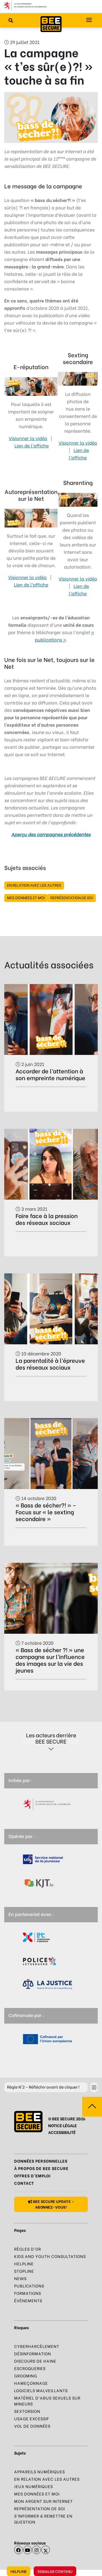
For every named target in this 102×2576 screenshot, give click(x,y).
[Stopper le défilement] (94, 2087)
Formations (28, 2293)
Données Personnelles (41, 2161)
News (20, 2278)
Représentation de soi (72, 897)
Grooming (26, 2376)
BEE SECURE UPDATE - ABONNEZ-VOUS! (53, 2204)
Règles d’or (28, 2249)
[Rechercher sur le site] (11, 20)
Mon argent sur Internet (43, 2501)
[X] (46, 2550)
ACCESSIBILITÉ (62, 2132)
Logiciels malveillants (41, 2390)
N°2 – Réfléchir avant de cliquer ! (43, 2087)
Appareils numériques (40, 2471)
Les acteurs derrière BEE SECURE (51, 1738)
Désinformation (33, 2353)
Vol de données (32, 2426)
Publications (29, 2286)
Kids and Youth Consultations (50, 2256)
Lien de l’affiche (32, 445)
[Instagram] (37, 2550)
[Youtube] (27, 2550)
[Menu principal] (89, 20)
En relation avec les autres (34, 885)
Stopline (24, 2271)
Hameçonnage (31, 2383)
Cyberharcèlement (37, 2346)
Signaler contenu (55, 2571)
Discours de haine (35, 2361)
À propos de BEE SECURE (41, 2168)
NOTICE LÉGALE (62, 2125)
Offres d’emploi (32, 2176)
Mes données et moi (26, 897)
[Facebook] (18, 2550)
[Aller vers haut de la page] (92, 2107)
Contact (24, 2183)
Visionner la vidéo (28, 438)
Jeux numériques (34, 2486)
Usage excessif (32, 2418)
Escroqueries (30, 2368)
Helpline (19, 2571)
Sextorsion (27, 2411)
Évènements (28, 2300)
